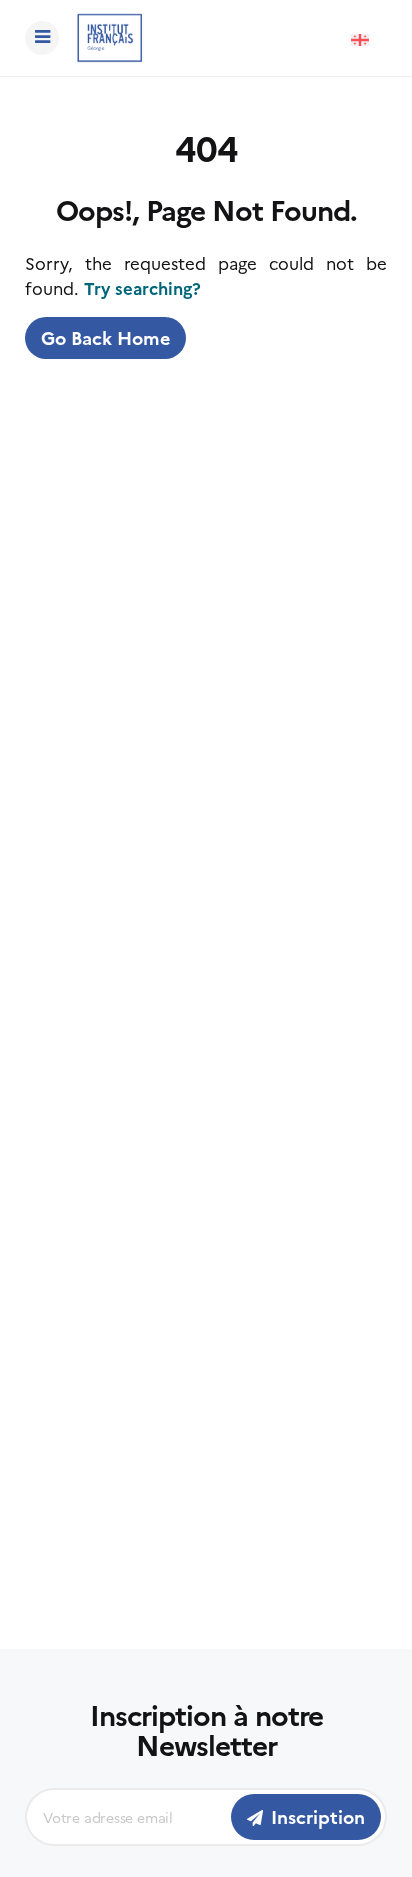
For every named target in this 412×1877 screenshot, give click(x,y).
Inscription (318, 1816)
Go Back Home (105, 337)
